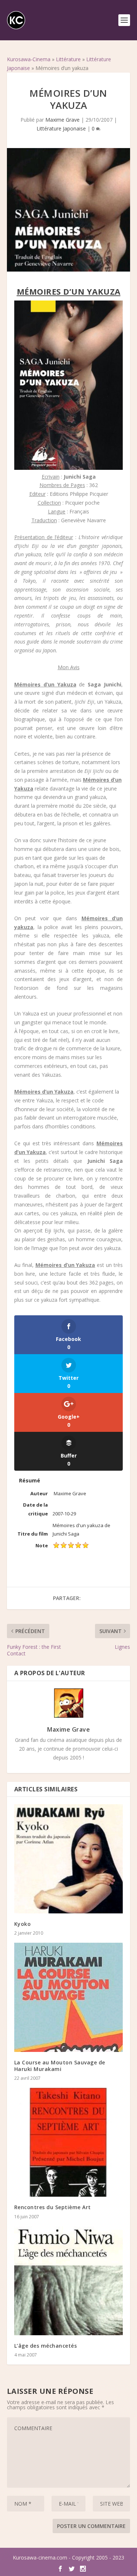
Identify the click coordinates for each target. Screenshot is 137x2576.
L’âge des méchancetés (46, 2346)
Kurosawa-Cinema (29, 59)
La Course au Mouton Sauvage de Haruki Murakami (60, 2066)
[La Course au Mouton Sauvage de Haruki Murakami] (69, 1997)
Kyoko (23, 1924)
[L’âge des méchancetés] (69, 2281)
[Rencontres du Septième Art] (69, 2142)
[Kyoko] (69, 1859)
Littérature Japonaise (61, 128)
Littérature (68, 59)
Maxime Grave (62, 120)
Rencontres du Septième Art (53, 2207)
